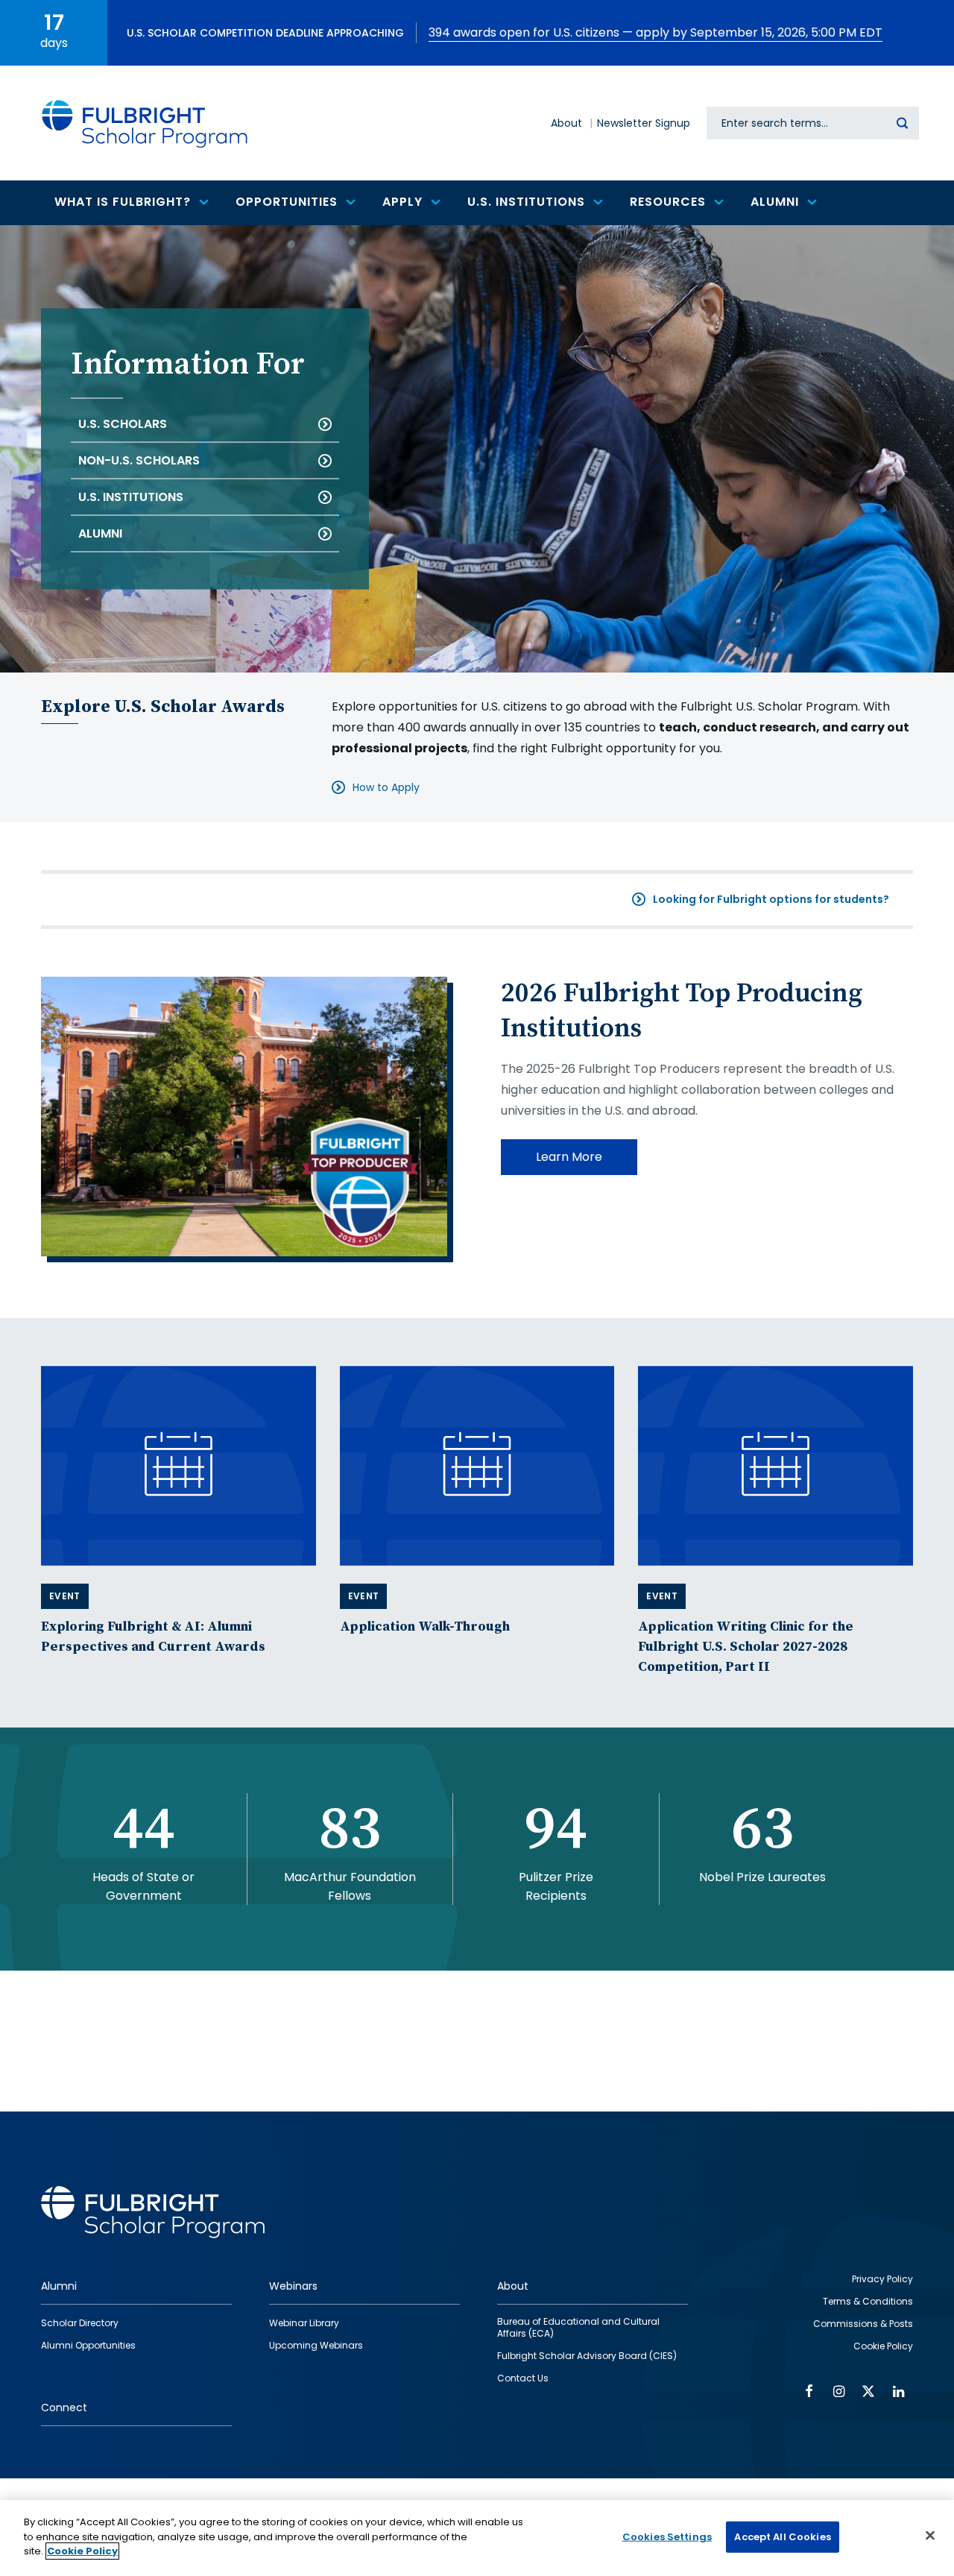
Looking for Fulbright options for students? (771, 899)
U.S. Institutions (131, 497)
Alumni (100, 533)
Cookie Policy (82, 2551)
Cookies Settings (667, 2537)
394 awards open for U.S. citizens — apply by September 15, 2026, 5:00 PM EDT (656, 32)
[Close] (930, 2536)
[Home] (145, 123)
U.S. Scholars (123, 424)
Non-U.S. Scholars (139, 460)
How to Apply (386, 787)
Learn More (569, 1157)
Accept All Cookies (782, 2537)
